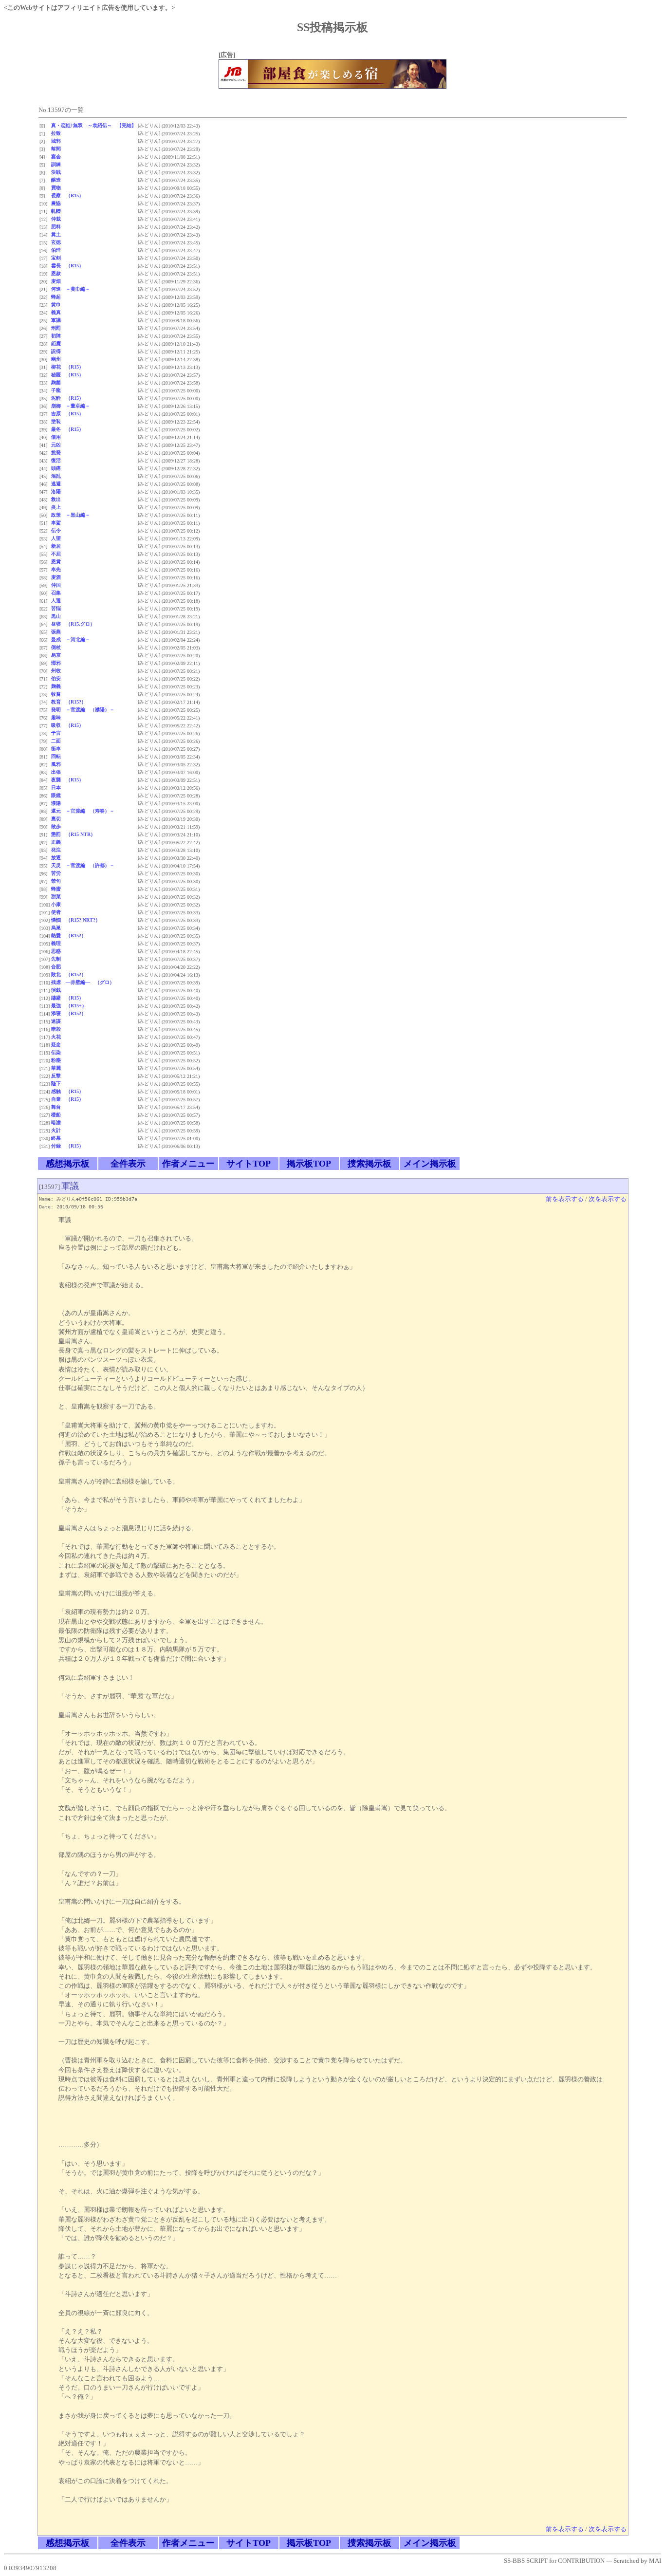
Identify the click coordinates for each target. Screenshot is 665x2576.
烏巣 (56, 928)
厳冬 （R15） (67, 429)
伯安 (56, 678)
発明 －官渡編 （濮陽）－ (83, 710)
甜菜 (56, 897)
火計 (56, 1130)
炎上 (56, 507)
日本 (56, 788)
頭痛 (56, 468)
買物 (56, 188)
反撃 (56, 1076)
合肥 (56, 967)
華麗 (56, 1068)
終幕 (56, 1138)
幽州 (56, 359)
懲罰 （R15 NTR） (73, 834)
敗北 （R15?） (69, 974)
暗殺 (56, 1029)
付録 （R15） (67, 1146)
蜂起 (56, 297)
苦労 (56, 873)
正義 (56, 842)
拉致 (56, 133)
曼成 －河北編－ (71, 639)
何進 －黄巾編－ (71, 289)
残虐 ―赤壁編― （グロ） (83, 982)
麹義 (56, 686)
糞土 (56, 234)
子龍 (56, 390)
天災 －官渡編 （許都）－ (83, 865)
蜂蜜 (56, 889)
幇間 (56, 149)
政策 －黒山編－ (71, 515)
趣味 (56, 717)
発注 (56, 850)
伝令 (56, 530)
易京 (56, 655)
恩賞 (56, 562)
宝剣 (56, 258)
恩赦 (56, 273)
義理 (56, 943)
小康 (56, 904)
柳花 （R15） (67, 367)
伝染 (56, 1052)
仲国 (56, 585)
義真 (56, 312)
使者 (56, 912)
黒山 (56, 616)
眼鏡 (56, 795)
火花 (56, 1037)
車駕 (56, 523)
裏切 (56, 819)
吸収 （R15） (67, 725)
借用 (56, 437)
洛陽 (56, 491)
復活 (56, 460)
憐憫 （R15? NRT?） (76, 920)
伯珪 (56, 250)
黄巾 (56, 305)
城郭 (56, 141)
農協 (56, 203)
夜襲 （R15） (67, 780)
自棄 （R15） (67, 1099)
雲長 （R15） (67, 266)
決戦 (56, 172)
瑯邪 (56, 663)
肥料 (56, 227)
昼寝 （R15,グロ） (73, 624)
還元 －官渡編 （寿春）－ (83, 811)
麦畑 (56, 281)
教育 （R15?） (69, 702)
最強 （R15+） (69, 1006)
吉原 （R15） (67, 414)
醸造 (56, 180)
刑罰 (56, 328)
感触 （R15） (67, 1091)
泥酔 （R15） (67, 398)
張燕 (56, 632)
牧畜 (56, 694)
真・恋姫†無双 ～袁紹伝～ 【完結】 (94, 125)
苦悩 (56, 608)
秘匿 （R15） (67, 375)
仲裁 (56, 219)
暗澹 (56, 1122)
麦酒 (56, 577)
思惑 (56, 951)
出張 (56, 772)
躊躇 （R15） (67, 998)
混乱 (56, 476)
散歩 (56, 826)
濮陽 (56, 803)
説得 (56, 351)
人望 (56, 538)
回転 (56, 756)
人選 (56, 601)
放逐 (56, 858)
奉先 (56, 569)
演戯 (56, 990)
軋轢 (56, 211)
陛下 (56, 1084)
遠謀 (56, 1021)
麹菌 (56, 382)
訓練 (56, 164)
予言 (56, 733)
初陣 (56, 336)
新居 (56, 546)
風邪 (56, 764)
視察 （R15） (67, 195)
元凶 (56, 445)
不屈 (56, 554)
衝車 (56, 749)
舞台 (56, 1107)
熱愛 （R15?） (69, 936)
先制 (56, 959)
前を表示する (565, 1199)
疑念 (56, 1045)
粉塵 (56, 1060)
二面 (56, 741)
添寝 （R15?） (69, 1013)
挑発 (56, 453)
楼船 (56, 1115)
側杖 (56, 647)
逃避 (56, 484)
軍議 (56, 320)
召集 (56, 593)
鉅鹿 (56, 343)
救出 (56, 499)
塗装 (56, 421)
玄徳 (56, 242)
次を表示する (608, 1199)
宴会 (56, 157)
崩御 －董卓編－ (71, 406)
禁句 (56, 881)
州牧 (56, 671)
